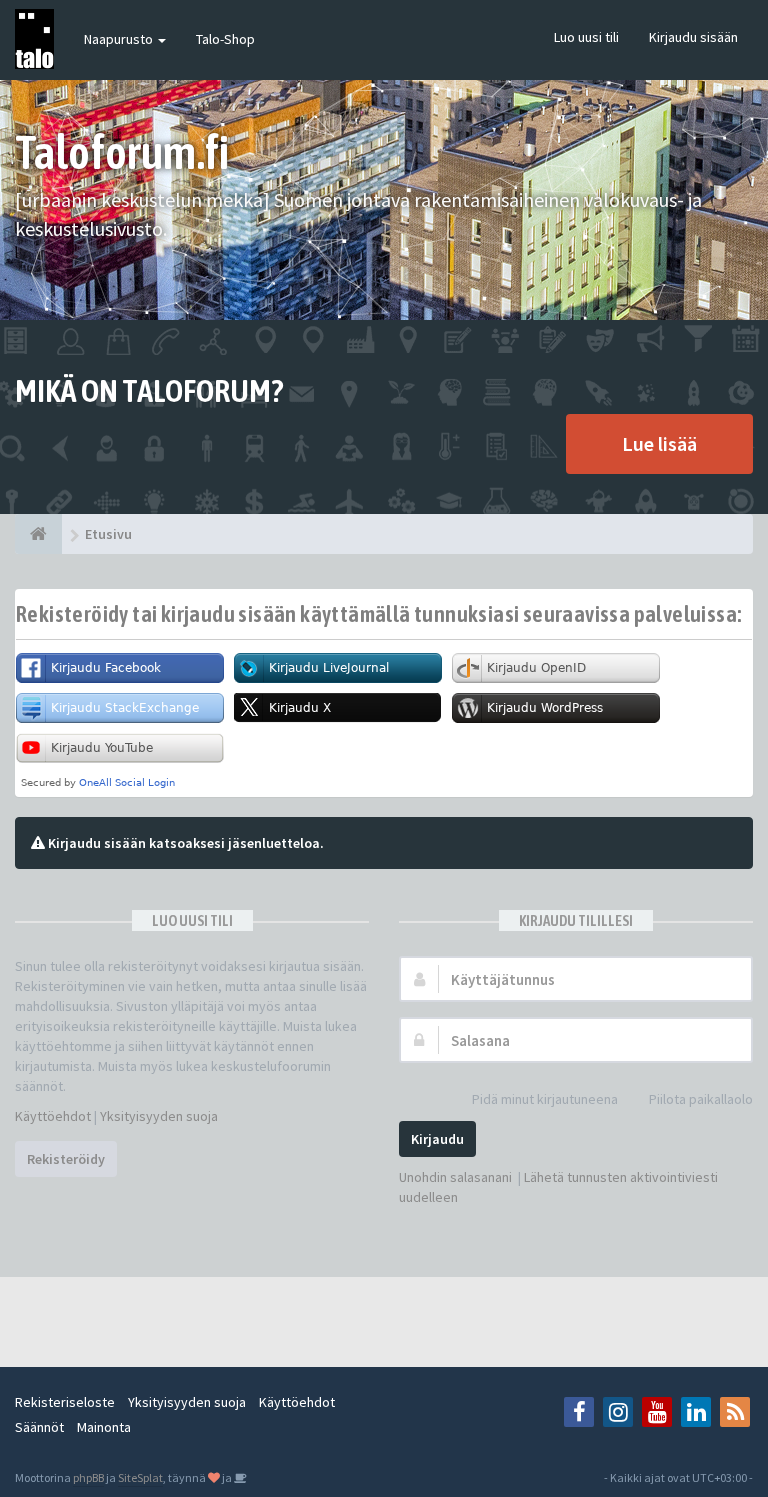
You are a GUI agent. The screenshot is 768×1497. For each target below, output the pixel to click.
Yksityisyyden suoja (159, 1116)
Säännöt (39, 1427)
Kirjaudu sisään (693, 37)
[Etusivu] (38, 534)
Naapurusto (120, 39)
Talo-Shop (225, 39)
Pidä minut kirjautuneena (545, 1099)
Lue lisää (659, 443)
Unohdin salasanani (455, 1177)
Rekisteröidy (66, 1159)
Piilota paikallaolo (701, 1099)
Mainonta (104, 1427)
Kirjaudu (437, 1139)
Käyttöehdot (53, 1116)
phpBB (88, 1477)
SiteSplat (140, 1477)
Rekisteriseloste (65, 1402)
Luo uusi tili (586, 37)
